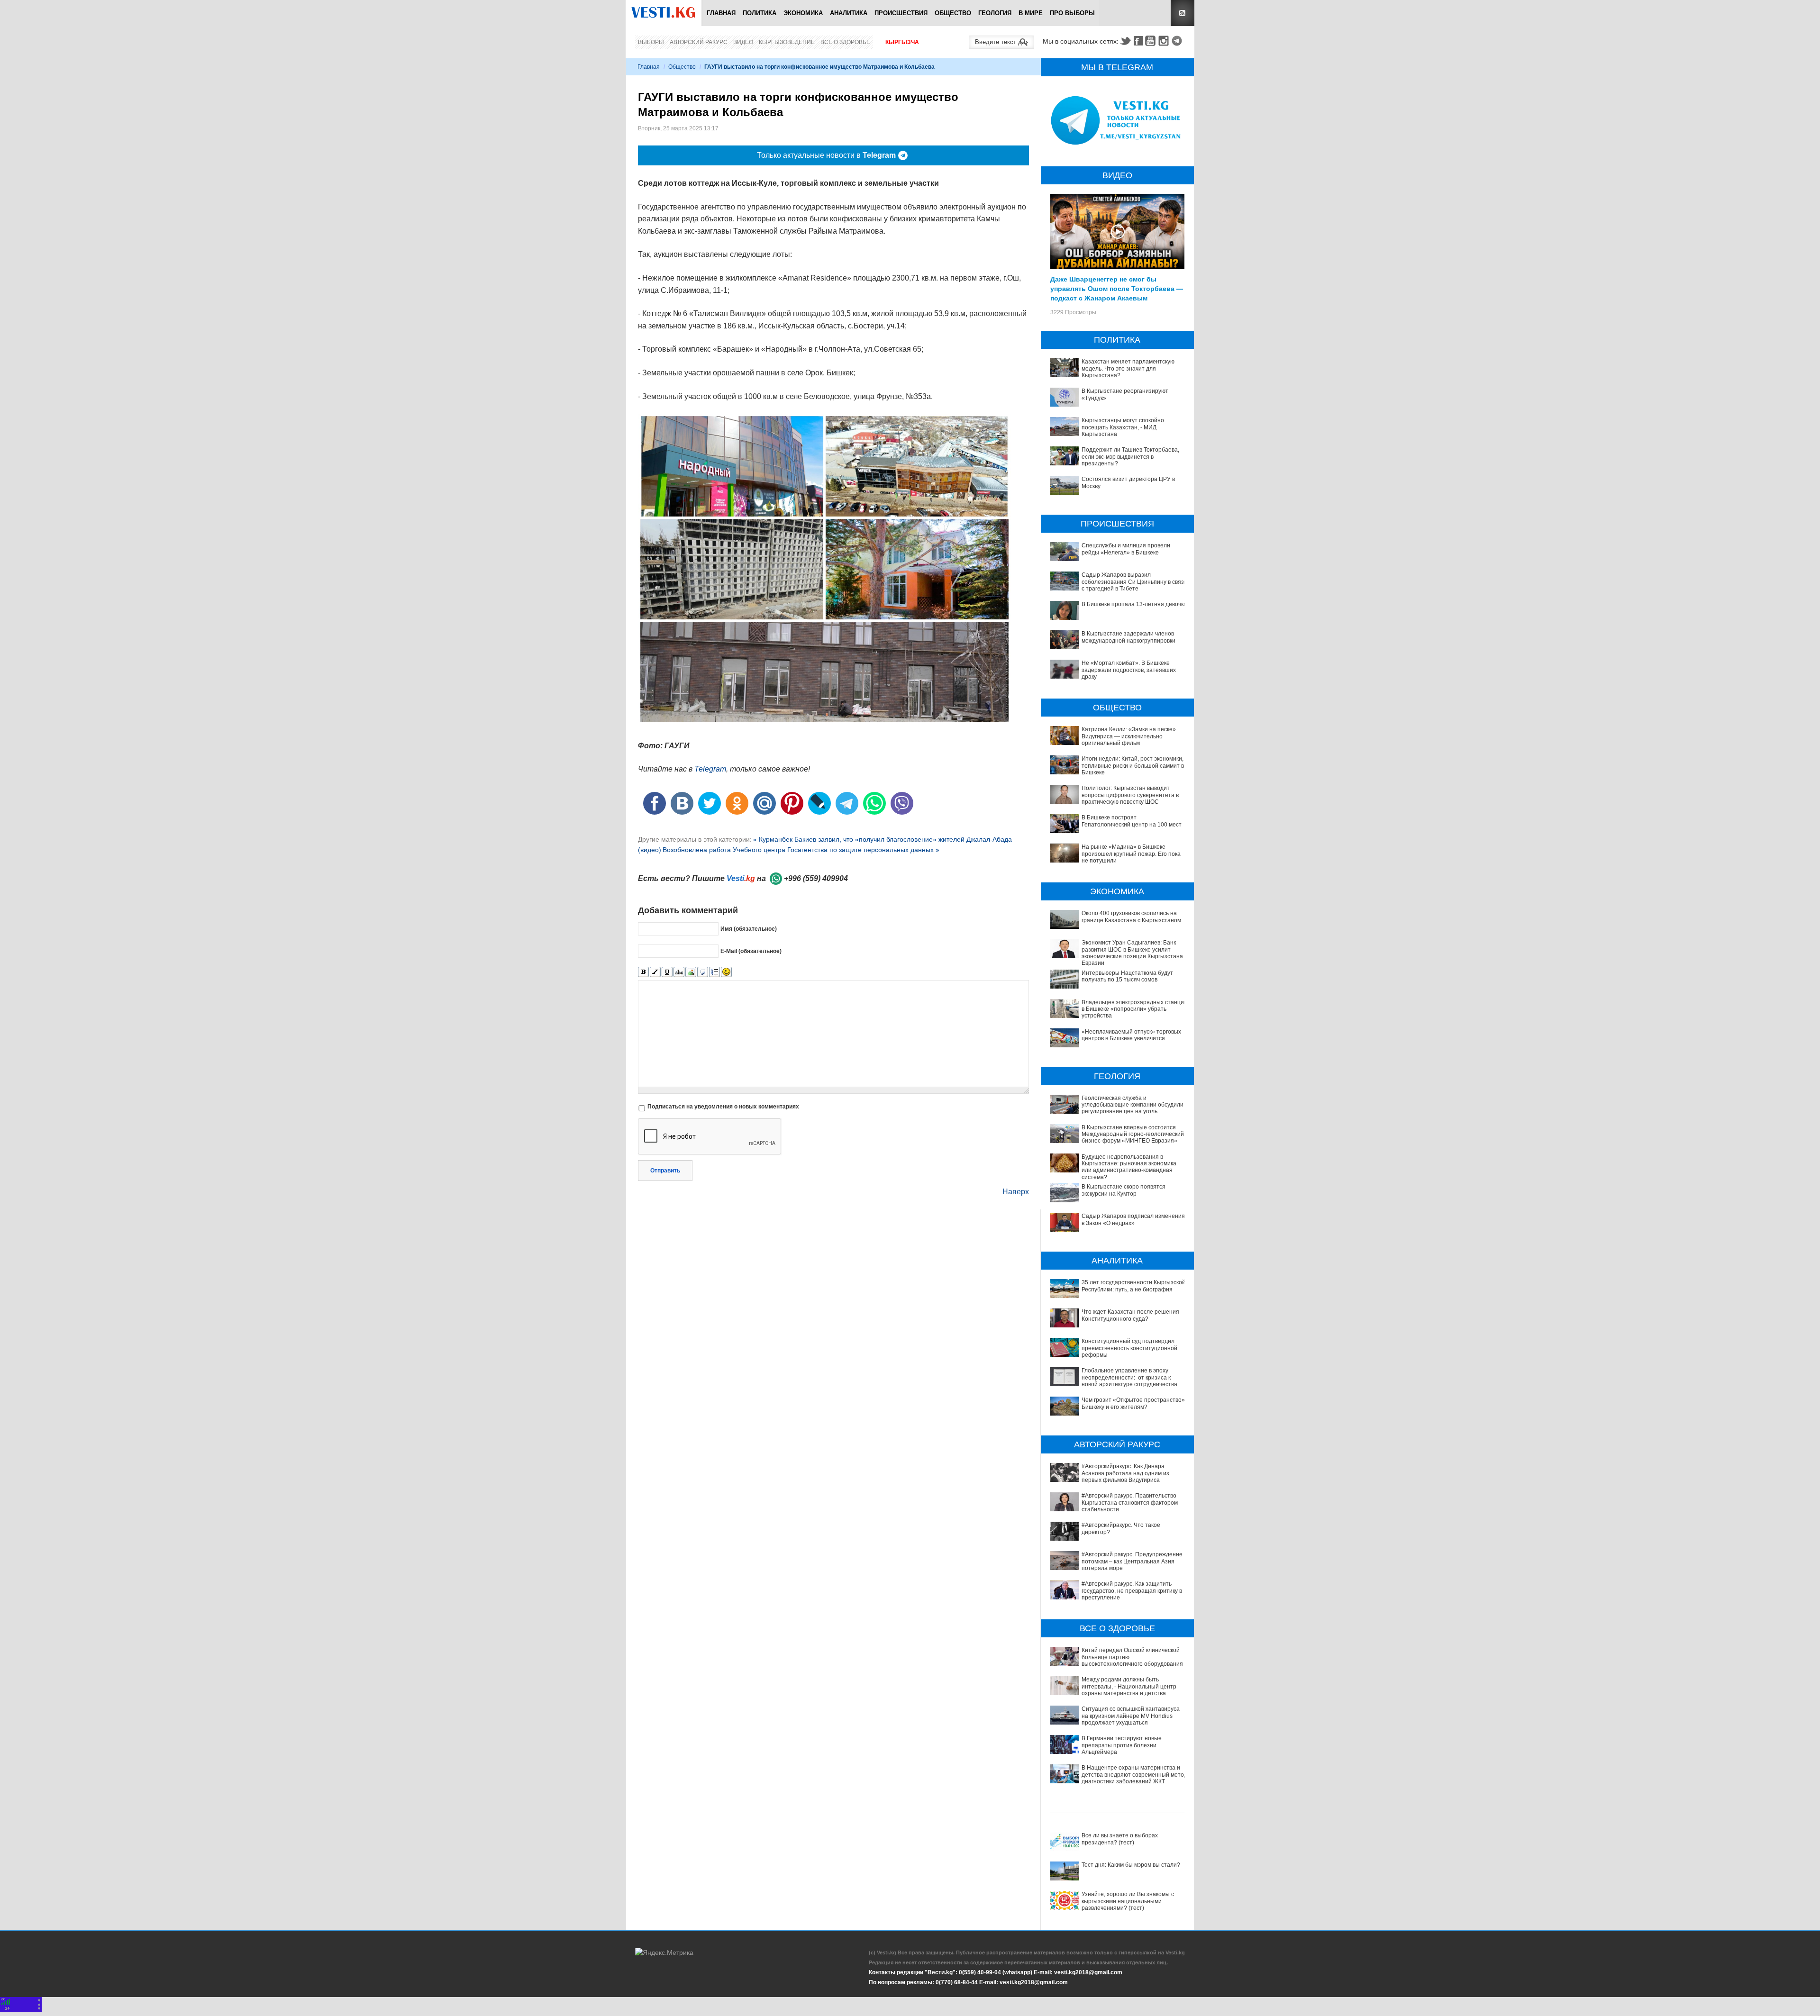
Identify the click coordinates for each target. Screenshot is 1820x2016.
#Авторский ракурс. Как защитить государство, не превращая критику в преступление (1132, 1591)
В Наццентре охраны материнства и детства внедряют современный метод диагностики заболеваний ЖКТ (1134, 1775)
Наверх (1016, 1192)
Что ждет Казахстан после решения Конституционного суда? (1130, 1315)
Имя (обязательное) (749, 929)
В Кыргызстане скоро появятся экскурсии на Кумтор (1124, 1190)
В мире (1031, 13)
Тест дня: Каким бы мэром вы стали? (1131, 1865)
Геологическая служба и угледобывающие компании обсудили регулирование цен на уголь (1133, 1105)
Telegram (1178, 41)
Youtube (1152, 41)
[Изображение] (691, 972)
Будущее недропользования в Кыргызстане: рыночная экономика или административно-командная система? (1129, 1167)
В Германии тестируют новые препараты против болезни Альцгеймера (1122, 1745)
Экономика (803, 13)
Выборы (651, 42)
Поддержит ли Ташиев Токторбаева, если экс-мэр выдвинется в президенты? (1130, 457)
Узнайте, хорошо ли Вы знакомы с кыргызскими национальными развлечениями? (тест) (1128, 1901)
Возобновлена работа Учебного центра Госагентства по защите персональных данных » (801, 850)
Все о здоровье (845, 42)
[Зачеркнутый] (679, 972)
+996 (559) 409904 (816, 878)
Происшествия (901, 13)
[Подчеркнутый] (667, 972)
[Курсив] (655, 972)
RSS (1183, 13)
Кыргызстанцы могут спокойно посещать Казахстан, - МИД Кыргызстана (1123, 427)
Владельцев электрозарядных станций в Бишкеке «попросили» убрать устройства (1134, 1009)
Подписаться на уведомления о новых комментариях (723, 1107)
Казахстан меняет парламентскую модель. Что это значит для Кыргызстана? (1128, 368)
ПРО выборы (1072, 13)
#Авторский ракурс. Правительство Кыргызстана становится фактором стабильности (1130, 1503)
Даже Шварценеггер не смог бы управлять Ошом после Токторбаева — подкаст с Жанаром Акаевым (1117, 288)
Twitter (1125, 41)
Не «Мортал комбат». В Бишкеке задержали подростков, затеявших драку (1129, 670)
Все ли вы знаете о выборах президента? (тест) (1120, 1839)
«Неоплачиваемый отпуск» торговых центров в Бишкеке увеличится (1131, 1035)
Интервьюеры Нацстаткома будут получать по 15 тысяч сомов (1127, 976)
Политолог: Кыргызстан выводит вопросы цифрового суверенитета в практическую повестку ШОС (1130, 795)
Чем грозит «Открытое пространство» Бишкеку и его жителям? (1133, 1403)
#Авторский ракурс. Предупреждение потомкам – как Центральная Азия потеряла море (1132, 1561)
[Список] (714, 972)
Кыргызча (902, 42)
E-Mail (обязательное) (751, 951)
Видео (743, 42)
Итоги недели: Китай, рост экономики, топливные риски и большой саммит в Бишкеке (1133, 766)
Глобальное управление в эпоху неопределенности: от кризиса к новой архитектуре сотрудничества (1129, 1377)
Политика (760, 13)
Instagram (1165, 41)
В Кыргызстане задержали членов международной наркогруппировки (1128, 637)
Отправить (665, 1171)
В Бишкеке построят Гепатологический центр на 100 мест (1132, 821)
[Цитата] (703, 972)
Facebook (1138, 41)
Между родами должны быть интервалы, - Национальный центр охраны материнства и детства (1129, 1686)
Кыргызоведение (787, 42)
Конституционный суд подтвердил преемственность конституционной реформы (1129, 1348)
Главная (721, 13)
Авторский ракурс (699, 42)
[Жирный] (643, 972)
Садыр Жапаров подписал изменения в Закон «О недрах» (1133, 1219)
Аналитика (849, 13)
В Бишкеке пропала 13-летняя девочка (1134, 604)
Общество (953, 13)
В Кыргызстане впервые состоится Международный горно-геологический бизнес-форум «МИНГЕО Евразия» (1133, 1134)
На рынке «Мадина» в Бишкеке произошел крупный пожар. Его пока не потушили (1131, 854)
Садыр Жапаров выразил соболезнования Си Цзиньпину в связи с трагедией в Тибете (1134, 582)
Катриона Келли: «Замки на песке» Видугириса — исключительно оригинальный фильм (1129, 736)
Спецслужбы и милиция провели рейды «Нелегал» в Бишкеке (1126, 549)
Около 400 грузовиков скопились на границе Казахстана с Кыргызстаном (1131, 917)
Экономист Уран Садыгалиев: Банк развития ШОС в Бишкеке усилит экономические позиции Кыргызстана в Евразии (1134, 953)
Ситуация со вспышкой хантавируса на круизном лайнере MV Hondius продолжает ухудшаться (1131, 1716)
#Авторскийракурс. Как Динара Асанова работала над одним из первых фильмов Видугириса (1125, 1473)
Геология (995, 13)
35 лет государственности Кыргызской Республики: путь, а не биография (1133, 1286)
